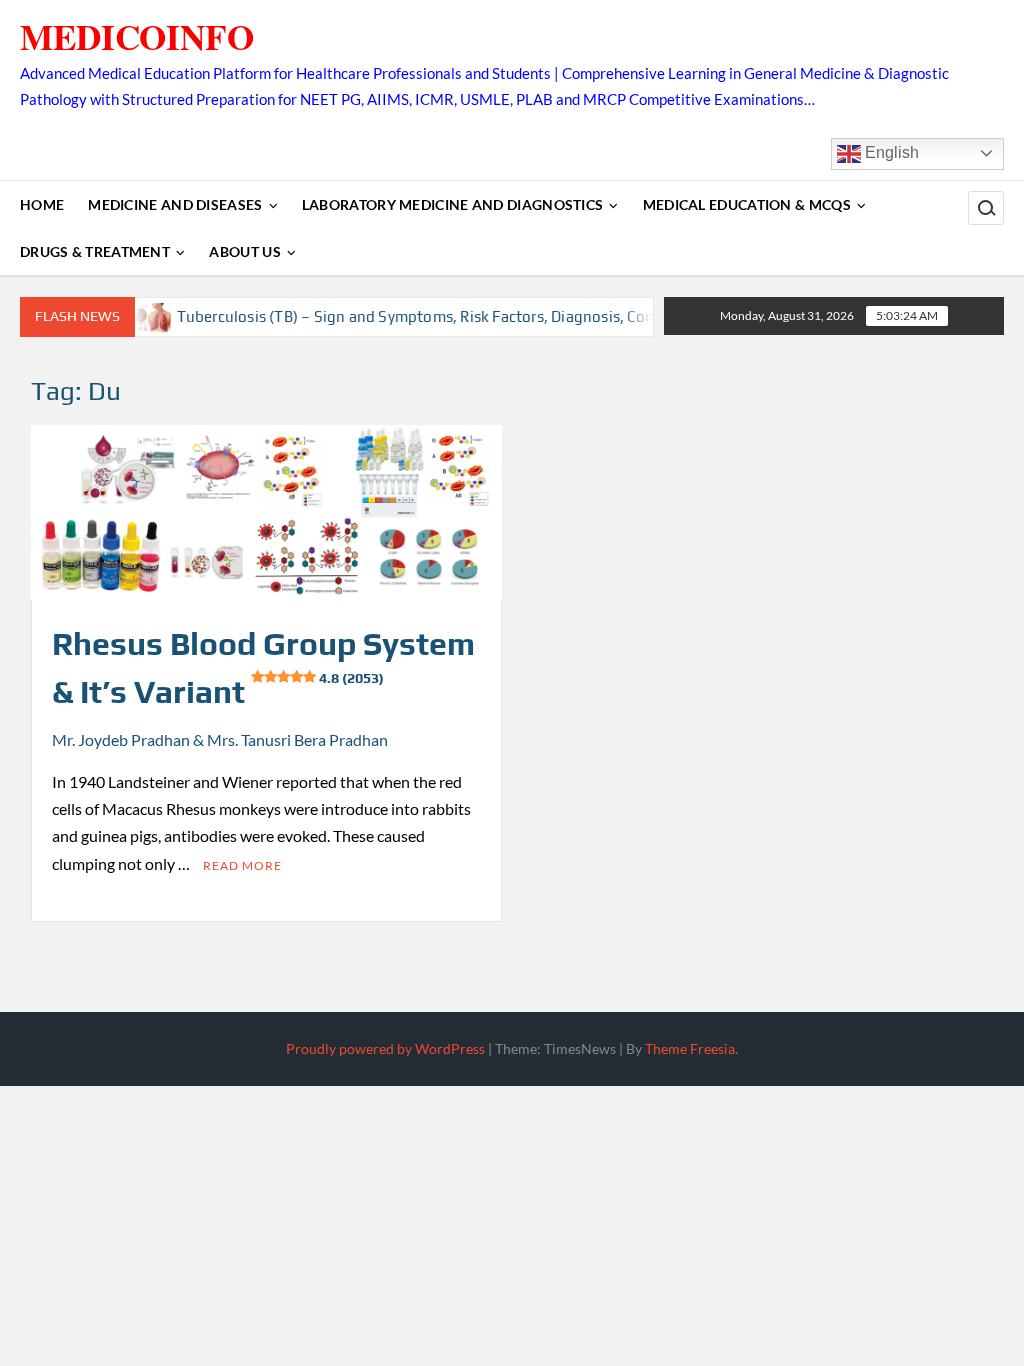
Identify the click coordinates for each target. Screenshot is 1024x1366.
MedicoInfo (137, 36)
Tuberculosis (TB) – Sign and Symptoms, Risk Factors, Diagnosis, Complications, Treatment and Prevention (525, 316)
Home (42, 204)
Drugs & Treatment (95, 251)
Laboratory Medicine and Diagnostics (453, 204)
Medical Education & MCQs (747, 204)
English (890, 152)
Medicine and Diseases (175, 204)
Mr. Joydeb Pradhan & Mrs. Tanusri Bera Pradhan (220, 739)
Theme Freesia (690, 1048)
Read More (242, 865)
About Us (244, 251)
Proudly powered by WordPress (385, 1048)
